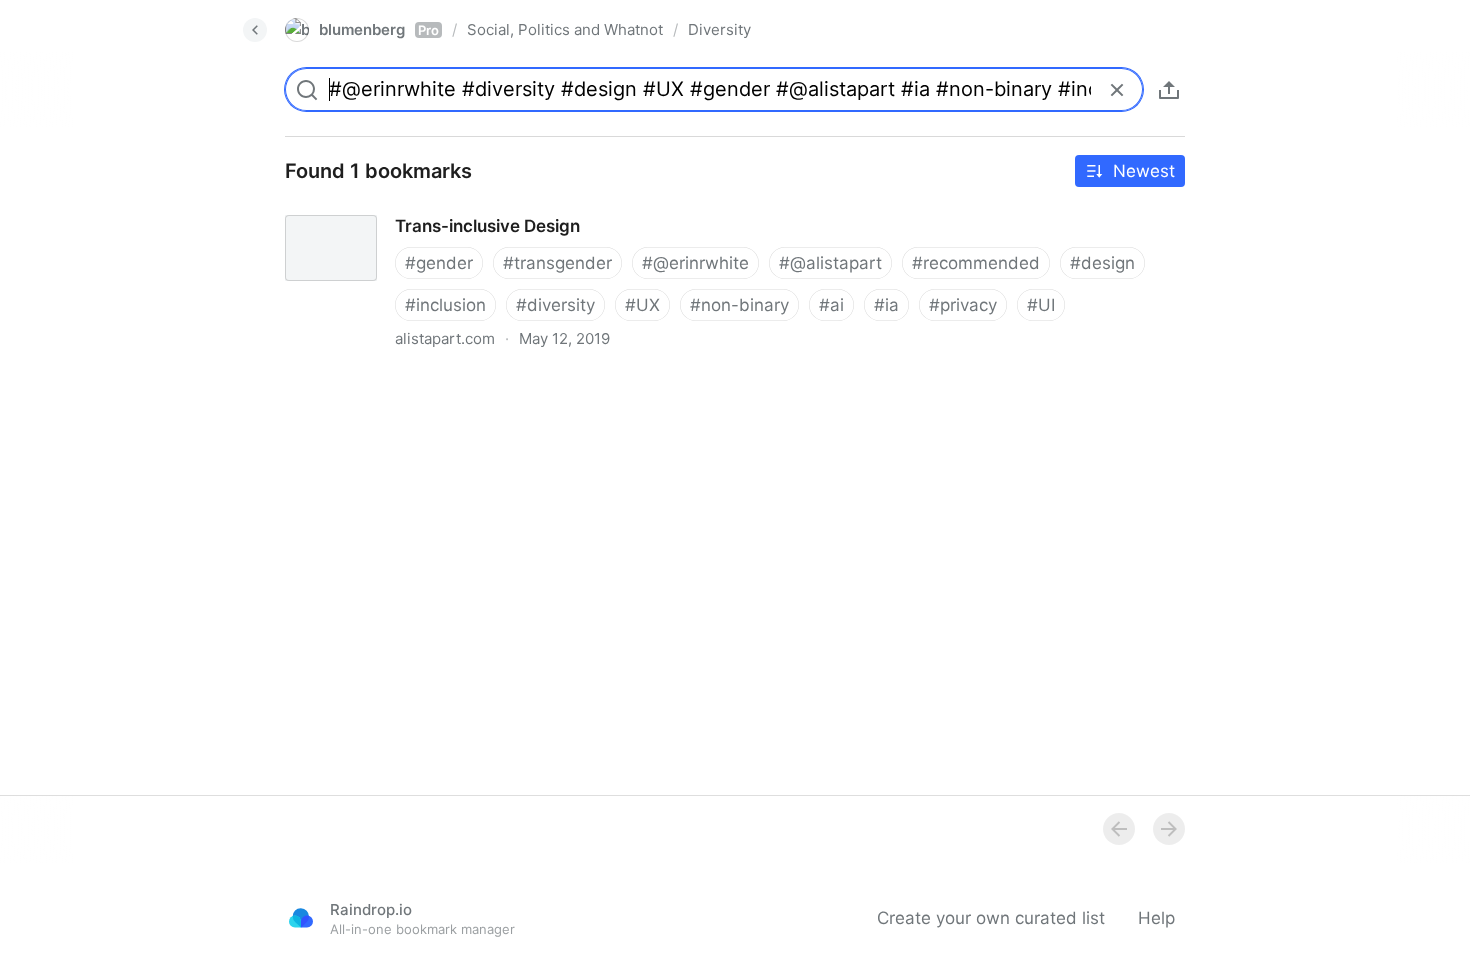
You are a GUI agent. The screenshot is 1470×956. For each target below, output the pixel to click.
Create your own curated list (991, 918)
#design (1102, 263)
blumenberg (379, 29)
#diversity (555, 305)
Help (1156, 918)
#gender (439, 263)
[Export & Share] (1169, 90)
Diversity (719, 29)
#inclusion (445, 305)
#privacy (963, 305)
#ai (831, 305)
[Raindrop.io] (301, 918)
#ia (886, 305)
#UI (1041, 305)
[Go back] (255, 30)
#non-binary (739, 305)
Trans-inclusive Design (358, 208)
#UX (642, 305)
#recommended (976, 263)
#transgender (557, 263)
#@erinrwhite (695, 263)
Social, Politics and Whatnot (565, 29)
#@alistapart (830, 263)
